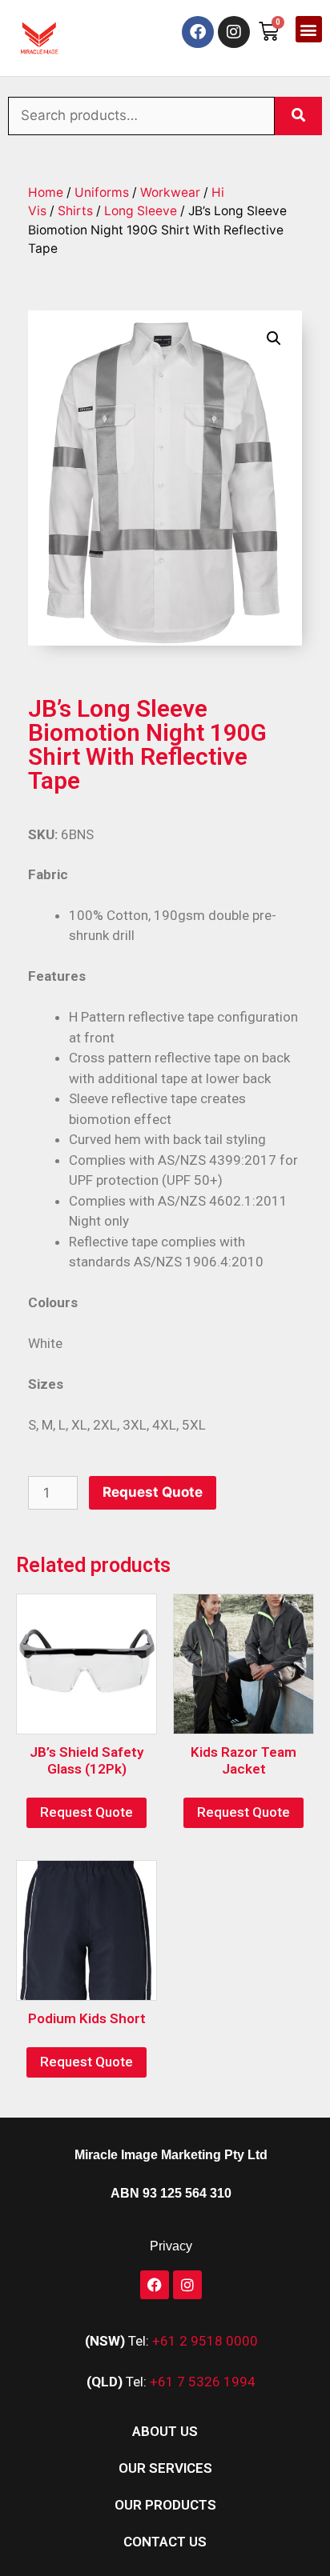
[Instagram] (234, 32)
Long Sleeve (141, 211)
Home (46, 192)
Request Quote (153, 1492)
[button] (309, 29)
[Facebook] (198, 32)
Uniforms (102, 192)
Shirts (75, 211)
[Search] (298, 116)
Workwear (170, 192)
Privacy (171, 2246)
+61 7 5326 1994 (203, 2382)
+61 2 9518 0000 (205, 2341)
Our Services (165, 2468)
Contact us (165, 2542)
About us (165, 2431)
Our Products (165, 2505)
